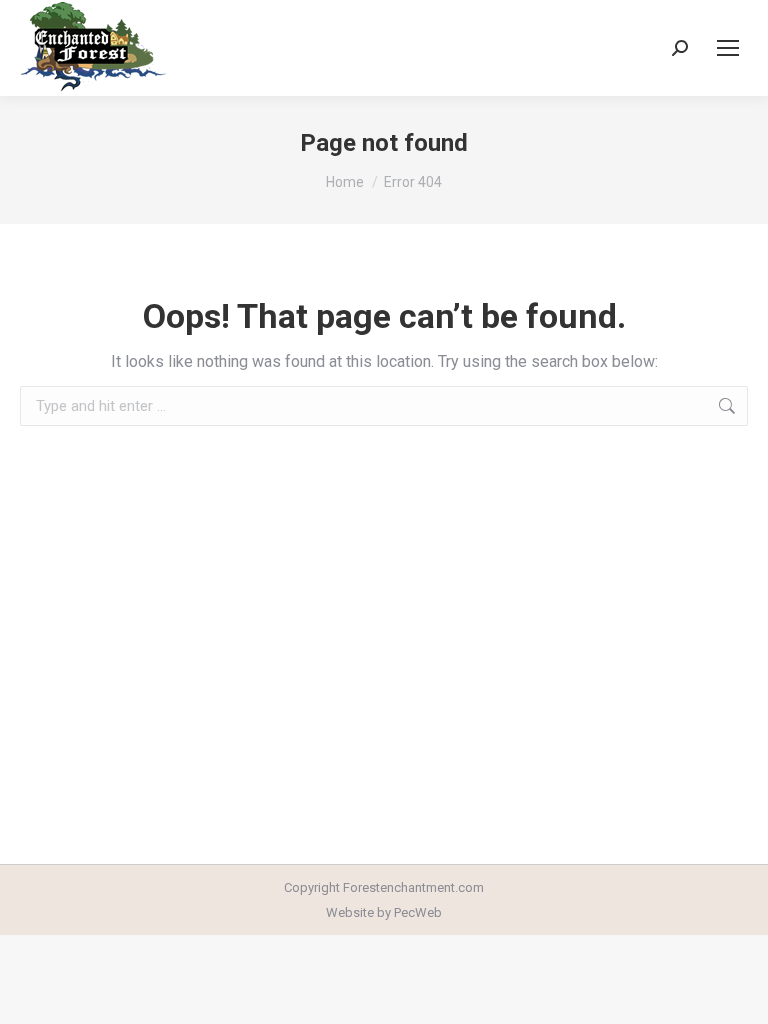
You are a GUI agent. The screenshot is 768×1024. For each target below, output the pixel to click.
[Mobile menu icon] (728, 48)
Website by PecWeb (384, 912)
